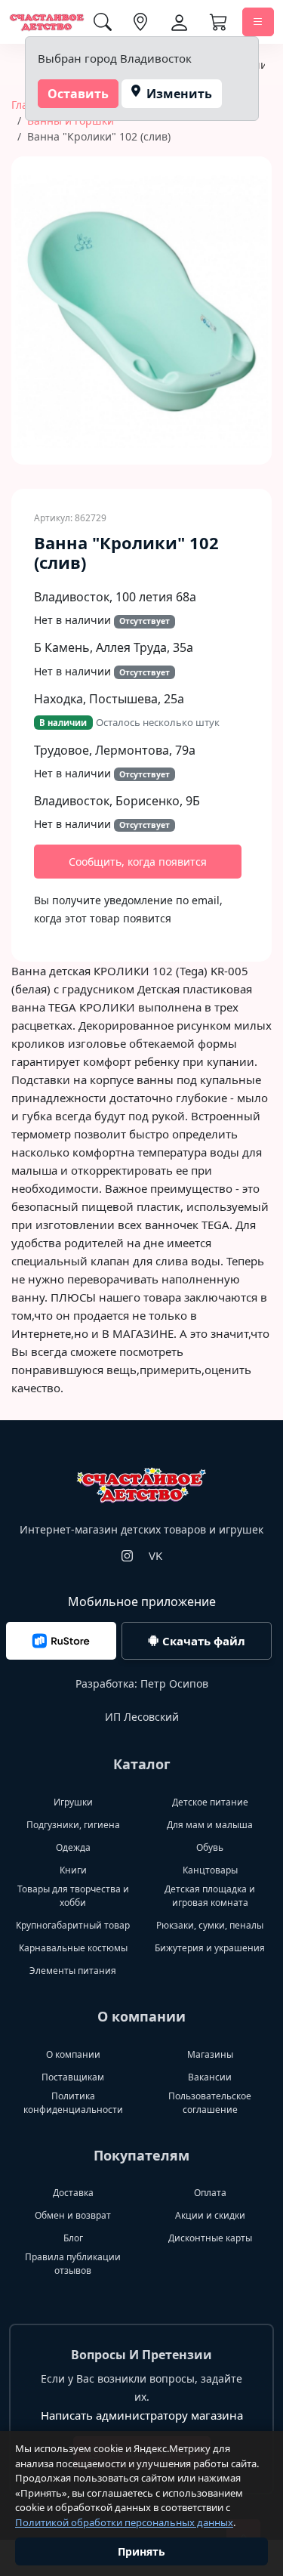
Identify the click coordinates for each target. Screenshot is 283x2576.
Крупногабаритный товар (73, 1925)
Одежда (73, 1847)
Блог (73, 2238)
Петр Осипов (174, 1683)
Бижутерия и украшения (210, 1948)
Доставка (73, 2193)
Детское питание (210, 1802)
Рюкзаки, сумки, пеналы (210, 1925)
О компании (73, 2054)
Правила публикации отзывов (73, 2264)
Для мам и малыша (210, 1825)
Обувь (210, 1847)
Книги (73, 1870)
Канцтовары (210, 1870)
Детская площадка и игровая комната (210, 1896)
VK (155, 1555)
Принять (141, 2551)
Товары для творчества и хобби (73, 1896)
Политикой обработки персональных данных (124, 2522)
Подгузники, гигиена (73, 1825)
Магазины (210, 2054)
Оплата (210, 2193)
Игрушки (73, 1802)
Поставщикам (73, 2077)
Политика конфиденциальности (73, 2103)
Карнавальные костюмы (73, 1948)
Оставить (78, 94)
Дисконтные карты (210, 2238)
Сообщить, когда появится (138, 862)
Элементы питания (73, 1971)
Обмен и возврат (73, 2215)
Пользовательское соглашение (210, 2103)
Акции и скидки (210, 2215)
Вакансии (210, 2077)
